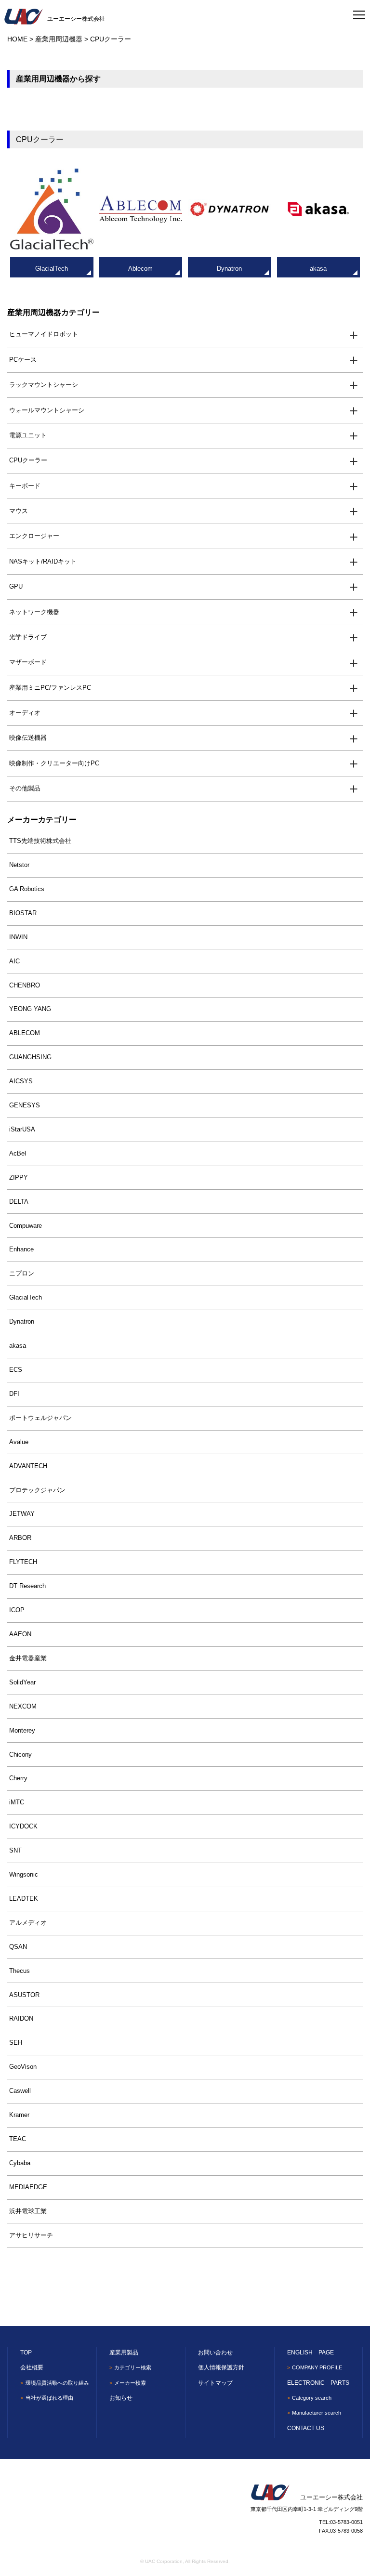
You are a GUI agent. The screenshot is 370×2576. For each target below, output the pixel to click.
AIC (14, 961)
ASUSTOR (24, 1995)
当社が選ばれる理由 (49, 2398)
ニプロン (22, 1273)
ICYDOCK (23, 1826)
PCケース (23, 360)
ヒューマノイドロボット (44, 334)
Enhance (21, 1249)
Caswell (20, 2091)
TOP (26, 2353)
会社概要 (32, 2367)
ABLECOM (25, 1033)
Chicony (20, 1755)
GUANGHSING (30, 1057)
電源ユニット (28, 435)
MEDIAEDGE (28, 2187)
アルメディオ (28, 1923)
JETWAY (22, 1514)
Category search (312, 2398)
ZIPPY (19, 1177)
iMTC (17, 1802)
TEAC (18, 2139)
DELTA (19, 1202)
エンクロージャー (34, 536)
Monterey (22, 1730)
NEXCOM (23, 1706)
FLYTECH (23, 1562)
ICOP (17, 1610)
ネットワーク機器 (34, 612)
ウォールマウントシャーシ (47, 410)
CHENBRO (25, 985)
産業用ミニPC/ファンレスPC (50, 688)
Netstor (19, 865)
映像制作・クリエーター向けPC (54, 763)
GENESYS (25, 1105)
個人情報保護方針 (221, 2367)
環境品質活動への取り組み (57, 2383)
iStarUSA (22, 1129)
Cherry (18, 1778)
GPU (16, 586)
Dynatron (22, 1321)
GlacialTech (26, 1297)
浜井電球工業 (28, 2211)
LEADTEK (24, 1899)
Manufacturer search (317, 2413)
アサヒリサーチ (31, 2235)
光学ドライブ (28, 637)
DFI (14, 1394)
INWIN (18, 937)
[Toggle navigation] (359, 12)
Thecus (20, 1971)
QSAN (18, 1947)
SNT (15, 1850)
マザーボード (28, 662)
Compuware (26, 1226)
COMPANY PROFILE (317, 2367)
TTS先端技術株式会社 (40, 841)
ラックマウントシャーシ (44, 385)
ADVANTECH (28, 1466)
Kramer (19, 2115)
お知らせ (121, 2398)
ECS (16, 1370)
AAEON (20, 1634)
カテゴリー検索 (133, 2367)
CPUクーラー (28, 460)
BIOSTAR (23, 913)
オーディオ (25, 713)
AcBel (18, 1153)
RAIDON (21, 2018)
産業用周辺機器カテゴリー (53, 312)
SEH (16, 2043)
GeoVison (23, 2067)
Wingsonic (24, 1874)
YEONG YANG (30, 1009)
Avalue (19, 1442)
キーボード (25, 486)
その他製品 (25, 788)
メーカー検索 (130, 2383)
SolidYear (22, 1682)
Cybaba (20, 2163)
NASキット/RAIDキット (43, 561)
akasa (18, 1346)
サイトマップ (215, 2383)
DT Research (27, 1586)
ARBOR (20, 1538)
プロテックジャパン (37, 1490)
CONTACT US (306, 2428)
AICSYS (21, 1081)
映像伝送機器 (28, 738)
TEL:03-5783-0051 (341, 2522)
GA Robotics (27, 889)
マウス (19, 511)
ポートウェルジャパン (40, 1418)
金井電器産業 (28, 1658)
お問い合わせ (215, 2353)
